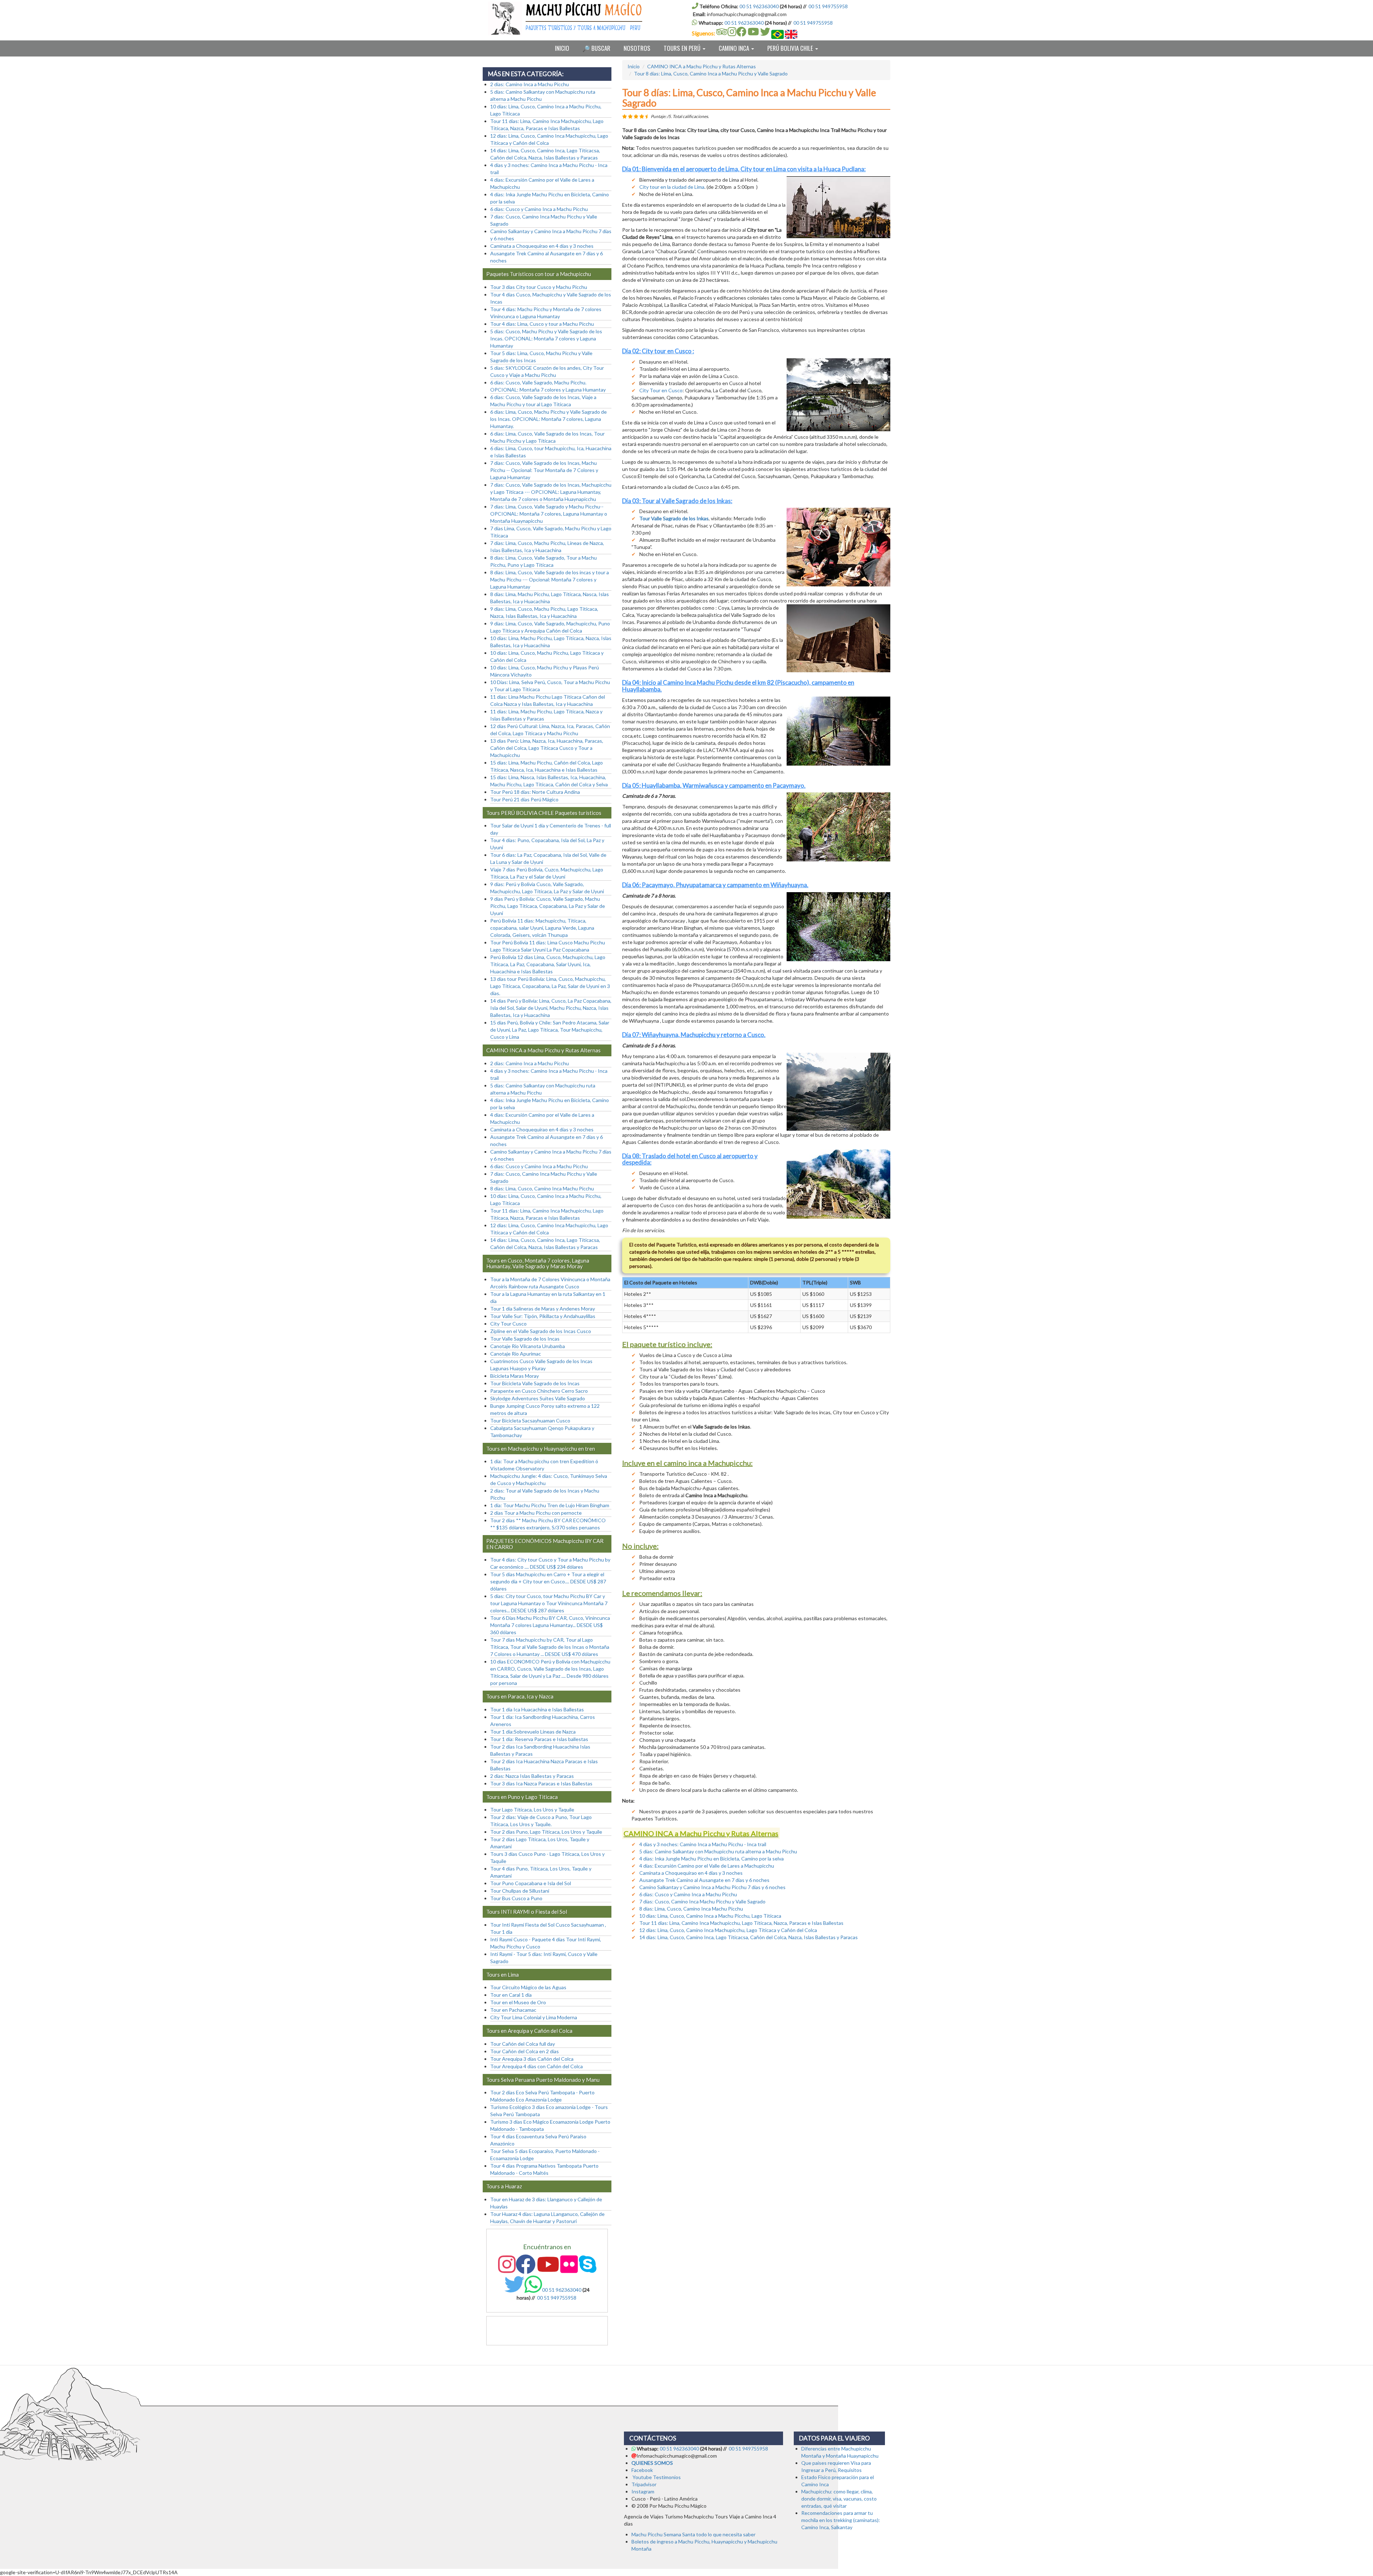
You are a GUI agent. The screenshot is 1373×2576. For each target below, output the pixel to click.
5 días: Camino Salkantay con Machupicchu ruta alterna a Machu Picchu (718, 1851)
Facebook (642, 2470)
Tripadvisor (644, 2484)
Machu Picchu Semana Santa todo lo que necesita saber (693, 2534)
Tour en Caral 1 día (511, 1995)
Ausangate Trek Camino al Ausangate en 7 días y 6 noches (704, 1880)
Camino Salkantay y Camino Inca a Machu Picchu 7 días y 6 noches (712, 1887)
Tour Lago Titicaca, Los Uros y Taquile (532, 1810)
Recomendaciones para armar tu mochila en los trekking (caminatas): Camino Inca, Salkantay (841, 2520)
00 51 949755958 (828, 6)
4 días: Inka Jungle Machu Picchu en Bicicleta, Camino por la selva (712, 1859)
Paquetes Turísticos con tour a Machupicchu (539, 274)
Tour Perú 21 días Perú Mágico (524, 799)
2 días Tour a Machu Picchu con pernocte (536, 1513)
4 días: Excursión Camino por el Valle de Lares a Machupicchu (707, 1866)
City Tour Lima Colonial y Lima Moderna (534, 2017)
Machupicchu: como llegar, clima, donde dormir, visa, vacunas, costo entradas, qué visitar (839, 2499)
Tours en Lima (503, 1975)
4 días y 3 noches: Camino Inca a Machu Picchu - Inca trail (703, 1844)
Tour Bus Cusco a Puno (516, 1898)
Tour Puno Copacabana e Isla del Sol (531, 1883)
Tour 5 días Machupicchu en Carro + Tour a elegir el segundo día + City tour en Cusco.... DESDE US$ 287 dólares (548, 1581)
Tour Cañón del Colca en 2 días (525, 2051)
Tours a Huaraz (504, 2186)
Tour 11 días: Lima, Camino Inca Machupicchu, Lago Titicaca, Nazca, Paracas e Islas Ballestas (741, 1923)
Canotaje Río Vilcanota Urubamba (528, 1346)
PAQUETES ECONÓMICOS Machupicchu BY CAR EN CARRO (545, 1544)
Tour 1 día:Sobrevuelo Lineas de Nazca (533, 1732)
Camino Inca (735, 48)
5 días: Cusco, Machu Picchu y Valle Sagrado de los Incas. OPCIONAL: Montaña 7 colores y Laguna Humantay (546, 338)
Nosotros (637, 48)
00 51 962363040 (759, 6)
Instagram (643, 2491)
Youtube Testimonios (657, 2477)
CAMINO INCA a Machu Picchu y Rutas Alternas (702, 66)
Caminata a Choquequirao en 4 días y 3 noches (691, 1873)
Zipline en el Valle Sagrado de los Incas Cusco (541, 1331)
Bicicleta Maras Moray (515, 1376)
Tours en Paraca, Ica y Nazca (520, 1696)
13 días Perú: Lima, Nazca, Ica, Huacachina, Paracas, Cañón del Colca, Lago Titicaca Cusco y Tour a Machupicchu (547, 748)
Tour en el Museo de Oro (518, 2002)
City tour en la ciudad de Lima (672, 187)
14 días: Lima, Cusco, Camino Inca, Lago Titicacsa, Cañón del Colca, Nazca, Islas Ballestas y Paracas (749, 1937)
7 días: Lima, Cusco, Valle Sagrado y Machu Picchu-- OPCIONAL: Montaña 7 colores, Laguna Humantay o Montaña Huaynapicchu (549, 514)
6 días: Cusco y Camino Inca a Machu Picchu (688, 1894)
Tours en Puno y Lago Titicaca (522, 1797)
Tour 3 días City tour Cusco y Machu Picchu (539, 287)
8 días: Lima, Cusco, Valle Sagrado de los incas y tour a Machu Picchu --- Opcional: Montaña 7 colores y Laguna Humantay (550, 579)
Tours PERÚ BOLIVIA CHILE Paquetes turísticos (544, 813)
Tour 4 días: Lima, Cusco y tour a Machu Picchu (542, 324)
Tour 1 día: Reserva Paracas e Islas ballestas (539, 1739)
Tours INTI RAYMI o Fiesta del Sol (527, 1912)
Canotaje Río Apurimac (516, 1354)
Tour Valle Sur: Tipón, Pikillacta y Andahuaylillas (543, 1316)
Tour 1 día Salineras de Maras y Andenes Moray (543, 1309)
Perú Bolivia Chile (791, 48)
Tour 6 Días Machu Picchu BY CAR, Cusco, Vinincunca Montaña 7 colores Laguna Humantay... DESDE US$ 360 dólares (550, 1625)
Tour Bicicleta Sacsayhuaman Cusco (530, 1420)
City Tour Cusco (508, 1324)
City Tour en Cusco (661, 390)
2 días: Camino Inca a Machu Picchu (530, 84)
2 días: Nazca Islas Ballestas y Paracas (532, 1776)
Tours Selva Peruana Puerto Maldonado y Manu (543, 2080)
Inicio (562, 48)
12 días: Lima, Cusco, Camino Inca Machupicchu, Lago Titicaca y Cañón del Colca (728, 1930)
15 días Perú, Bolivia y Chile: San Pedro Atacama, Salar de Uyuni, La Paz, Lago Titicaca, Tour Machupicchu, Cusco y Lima (550, 1030)
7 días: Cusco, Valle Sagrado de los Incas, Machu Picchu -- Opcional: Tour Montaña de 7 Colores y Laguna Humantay (544, 470)
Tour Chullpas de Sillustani (520, 1891)
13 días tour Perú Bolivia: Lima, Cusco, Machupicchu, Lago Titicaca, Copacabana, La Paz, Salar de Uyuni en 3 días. (550, 986)
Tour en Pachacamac (513, 2010)
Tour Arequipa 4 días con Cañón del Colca (537, 2066)
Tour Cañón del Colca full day (523, 2044)
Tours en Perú (683, 48)
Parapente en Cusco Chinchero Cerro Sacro (539, 1391)
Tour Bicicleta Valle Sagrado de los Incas (535, 1383)
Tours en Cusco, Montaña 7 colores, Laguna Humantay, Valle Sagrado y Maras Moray (538, 1264)
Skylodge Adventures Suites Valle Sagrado (538, 1398)
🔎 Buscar (596, 48)
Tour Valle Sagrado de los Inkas (674, 518)
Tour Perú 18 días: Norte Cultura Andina (535, 792)
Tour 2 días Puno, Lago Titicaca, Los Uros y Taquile (546, 1832)
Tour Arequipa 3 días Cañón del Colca (532, 2059)
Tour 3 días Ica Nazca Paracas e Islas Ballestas (541, 1783)
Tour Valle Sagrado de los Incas (525, 1339)
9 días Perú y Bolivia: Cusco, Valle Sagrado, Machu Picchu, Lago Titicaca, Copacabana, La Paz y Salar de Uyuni (548, 906)
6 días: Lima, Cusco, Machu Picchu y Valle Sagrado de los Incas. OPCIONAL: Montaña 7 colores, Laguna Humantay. (548, 419)
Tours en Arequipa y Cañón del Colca (529, 2031)
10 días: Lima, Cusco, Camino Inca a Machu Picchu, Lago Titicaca (710, 1916)
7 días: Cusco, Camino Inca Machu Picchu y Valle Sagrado (702, 1901)
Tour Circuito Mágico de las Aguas (528, 1987)
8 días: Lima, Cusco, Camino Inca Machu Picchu (691, 1909)
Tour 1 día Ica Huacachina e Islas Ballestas (537, 1709)
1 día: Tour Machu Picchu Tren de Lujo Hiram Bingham (550, 1505)
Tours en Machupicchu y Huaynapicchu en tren (541, 1449)
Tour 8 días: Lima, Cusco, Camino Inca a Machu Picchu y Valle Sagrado (711, 73)
